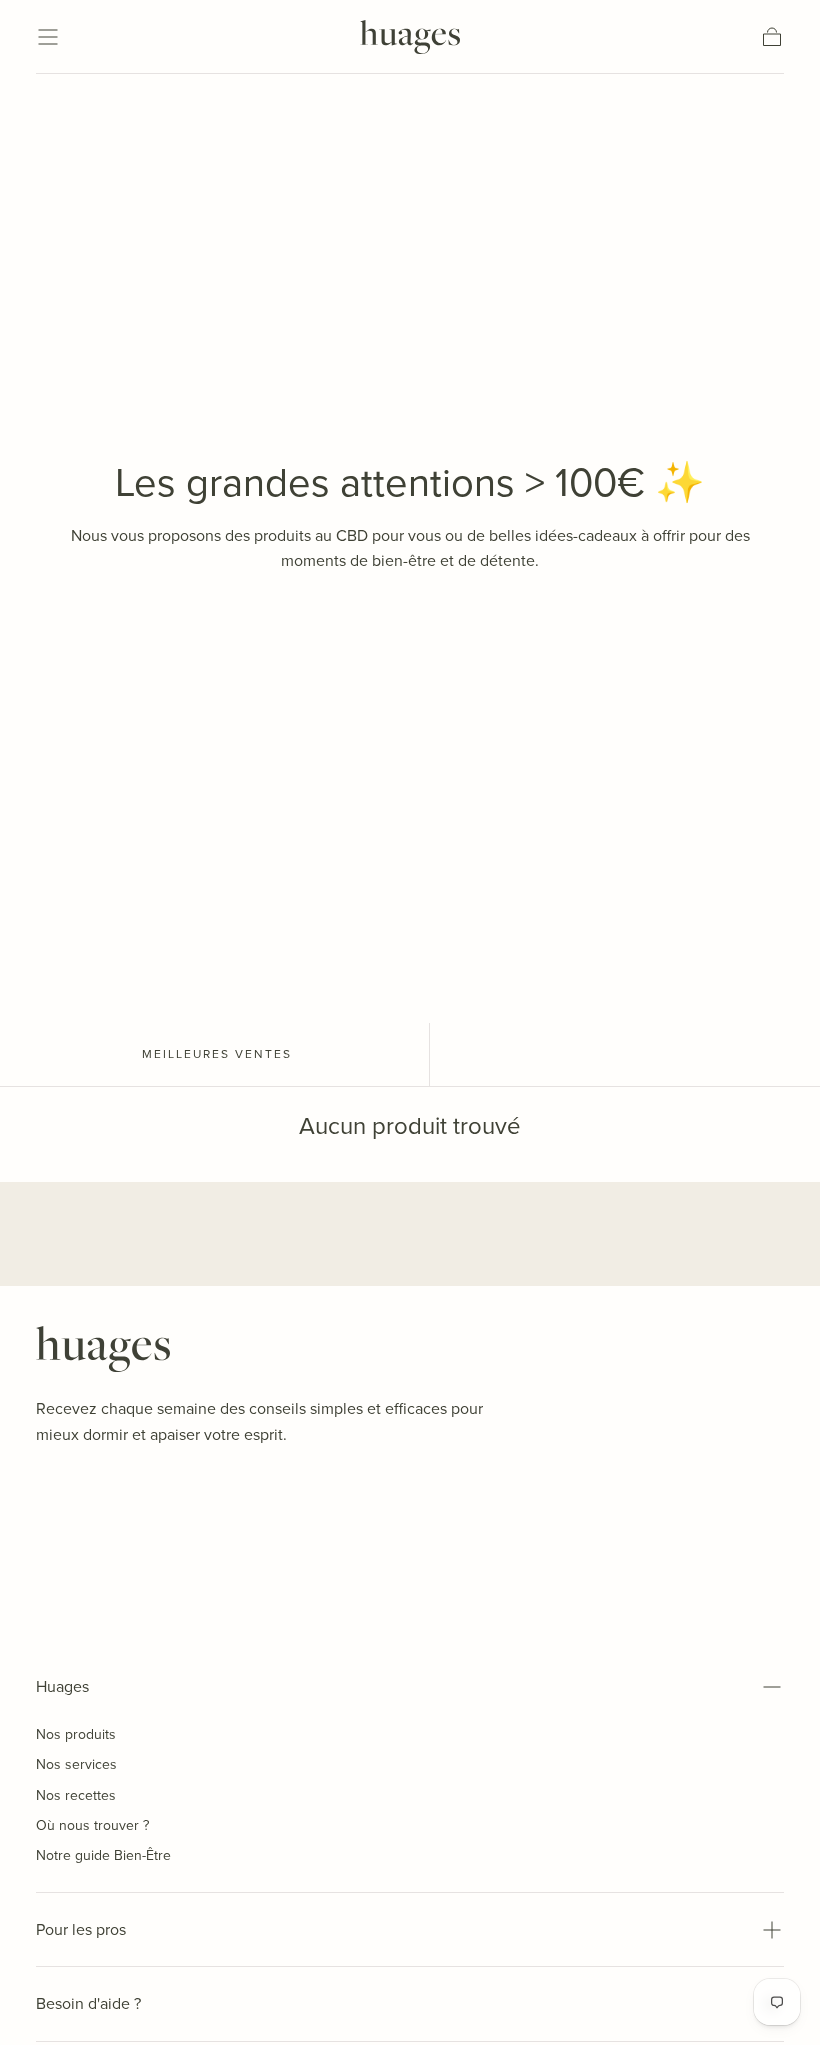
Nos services (76, 1764)
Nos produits (76, 1734)
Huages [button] (62, 1686)
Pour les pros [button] (81, 1929)
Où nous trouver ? (92, 1825)
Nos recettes (76, 1795)
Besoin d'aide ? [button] (88, 2003)
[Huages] (103, 1349)
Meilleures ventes (217, 1054)
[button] (48, 37)
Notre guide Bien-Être (103, 1855)
